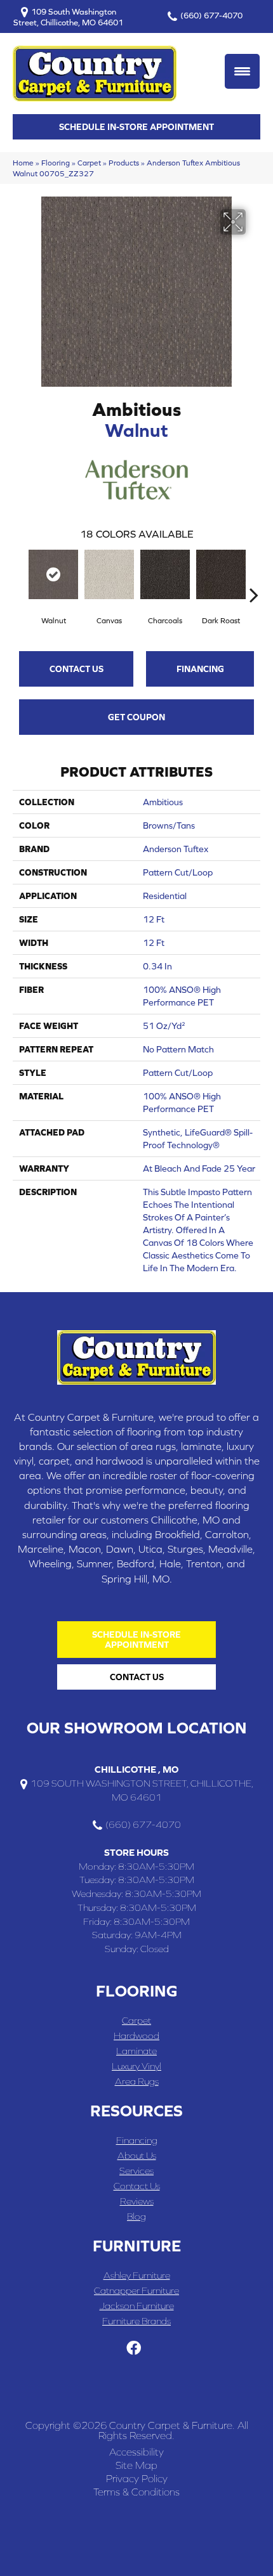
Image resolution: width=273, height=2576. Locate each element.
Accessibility (136, 2452)
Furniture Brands (136, 2321)
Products (124, 163)
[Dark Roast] (221, 574)
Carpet (89, 163)
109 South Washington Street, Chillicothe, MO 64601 (68, 17)
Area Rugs (137, 2081)
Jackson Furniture (137, 2306)
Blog (136, 2216)
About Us (137, 2155)
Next (254, 576)
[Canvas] (109, 574)
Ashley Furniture (137, 2275)
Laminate (136, 2051)
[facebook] (134, 2349)
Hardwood (136, 2036)
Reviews (137, 2201)
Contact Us (77, 669)
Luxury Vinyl (136, 2066)
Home (23, 163)
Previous (19, 576)
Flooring (56, 163)
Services (136, 2171)
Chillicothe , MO (136, 1769)
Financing (200, 669)
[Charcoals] (165, 574)
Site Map (136, 2465)
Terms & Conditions (136, 2492)
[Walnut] (53, 574)
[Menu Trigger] (242, 71)
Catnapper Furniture (136, 2290)
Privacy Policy (137, 2478)
